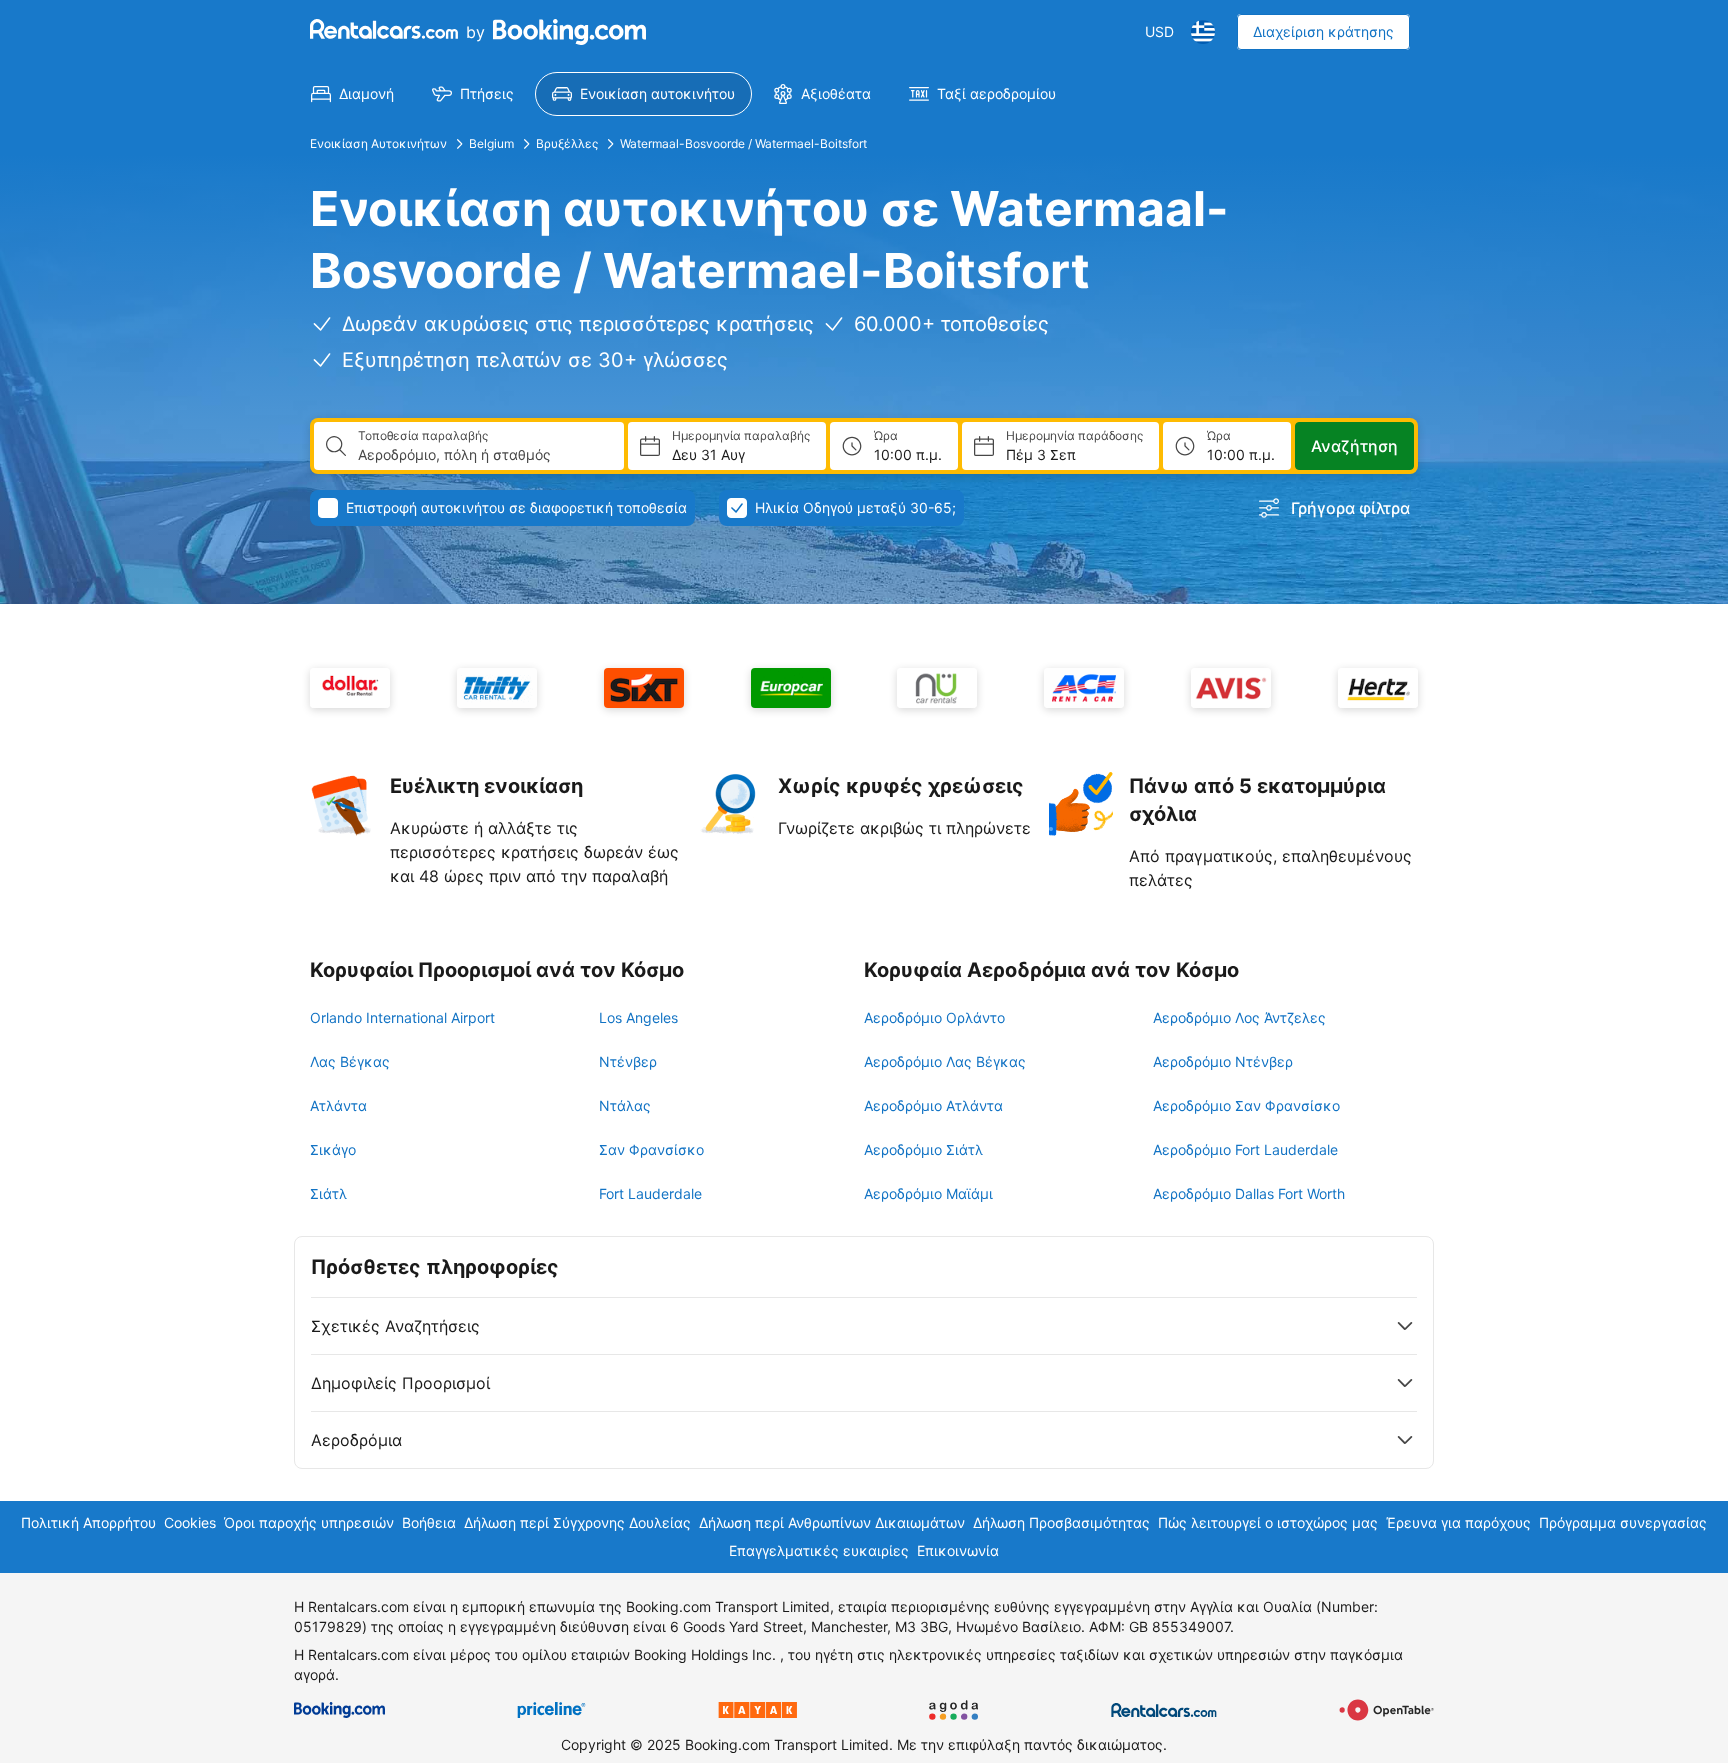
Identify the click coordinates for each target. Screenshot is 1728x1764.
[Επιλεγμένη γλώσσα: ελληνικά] (1203, 32)
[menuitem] (352, 94)
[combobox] (483, 455)
